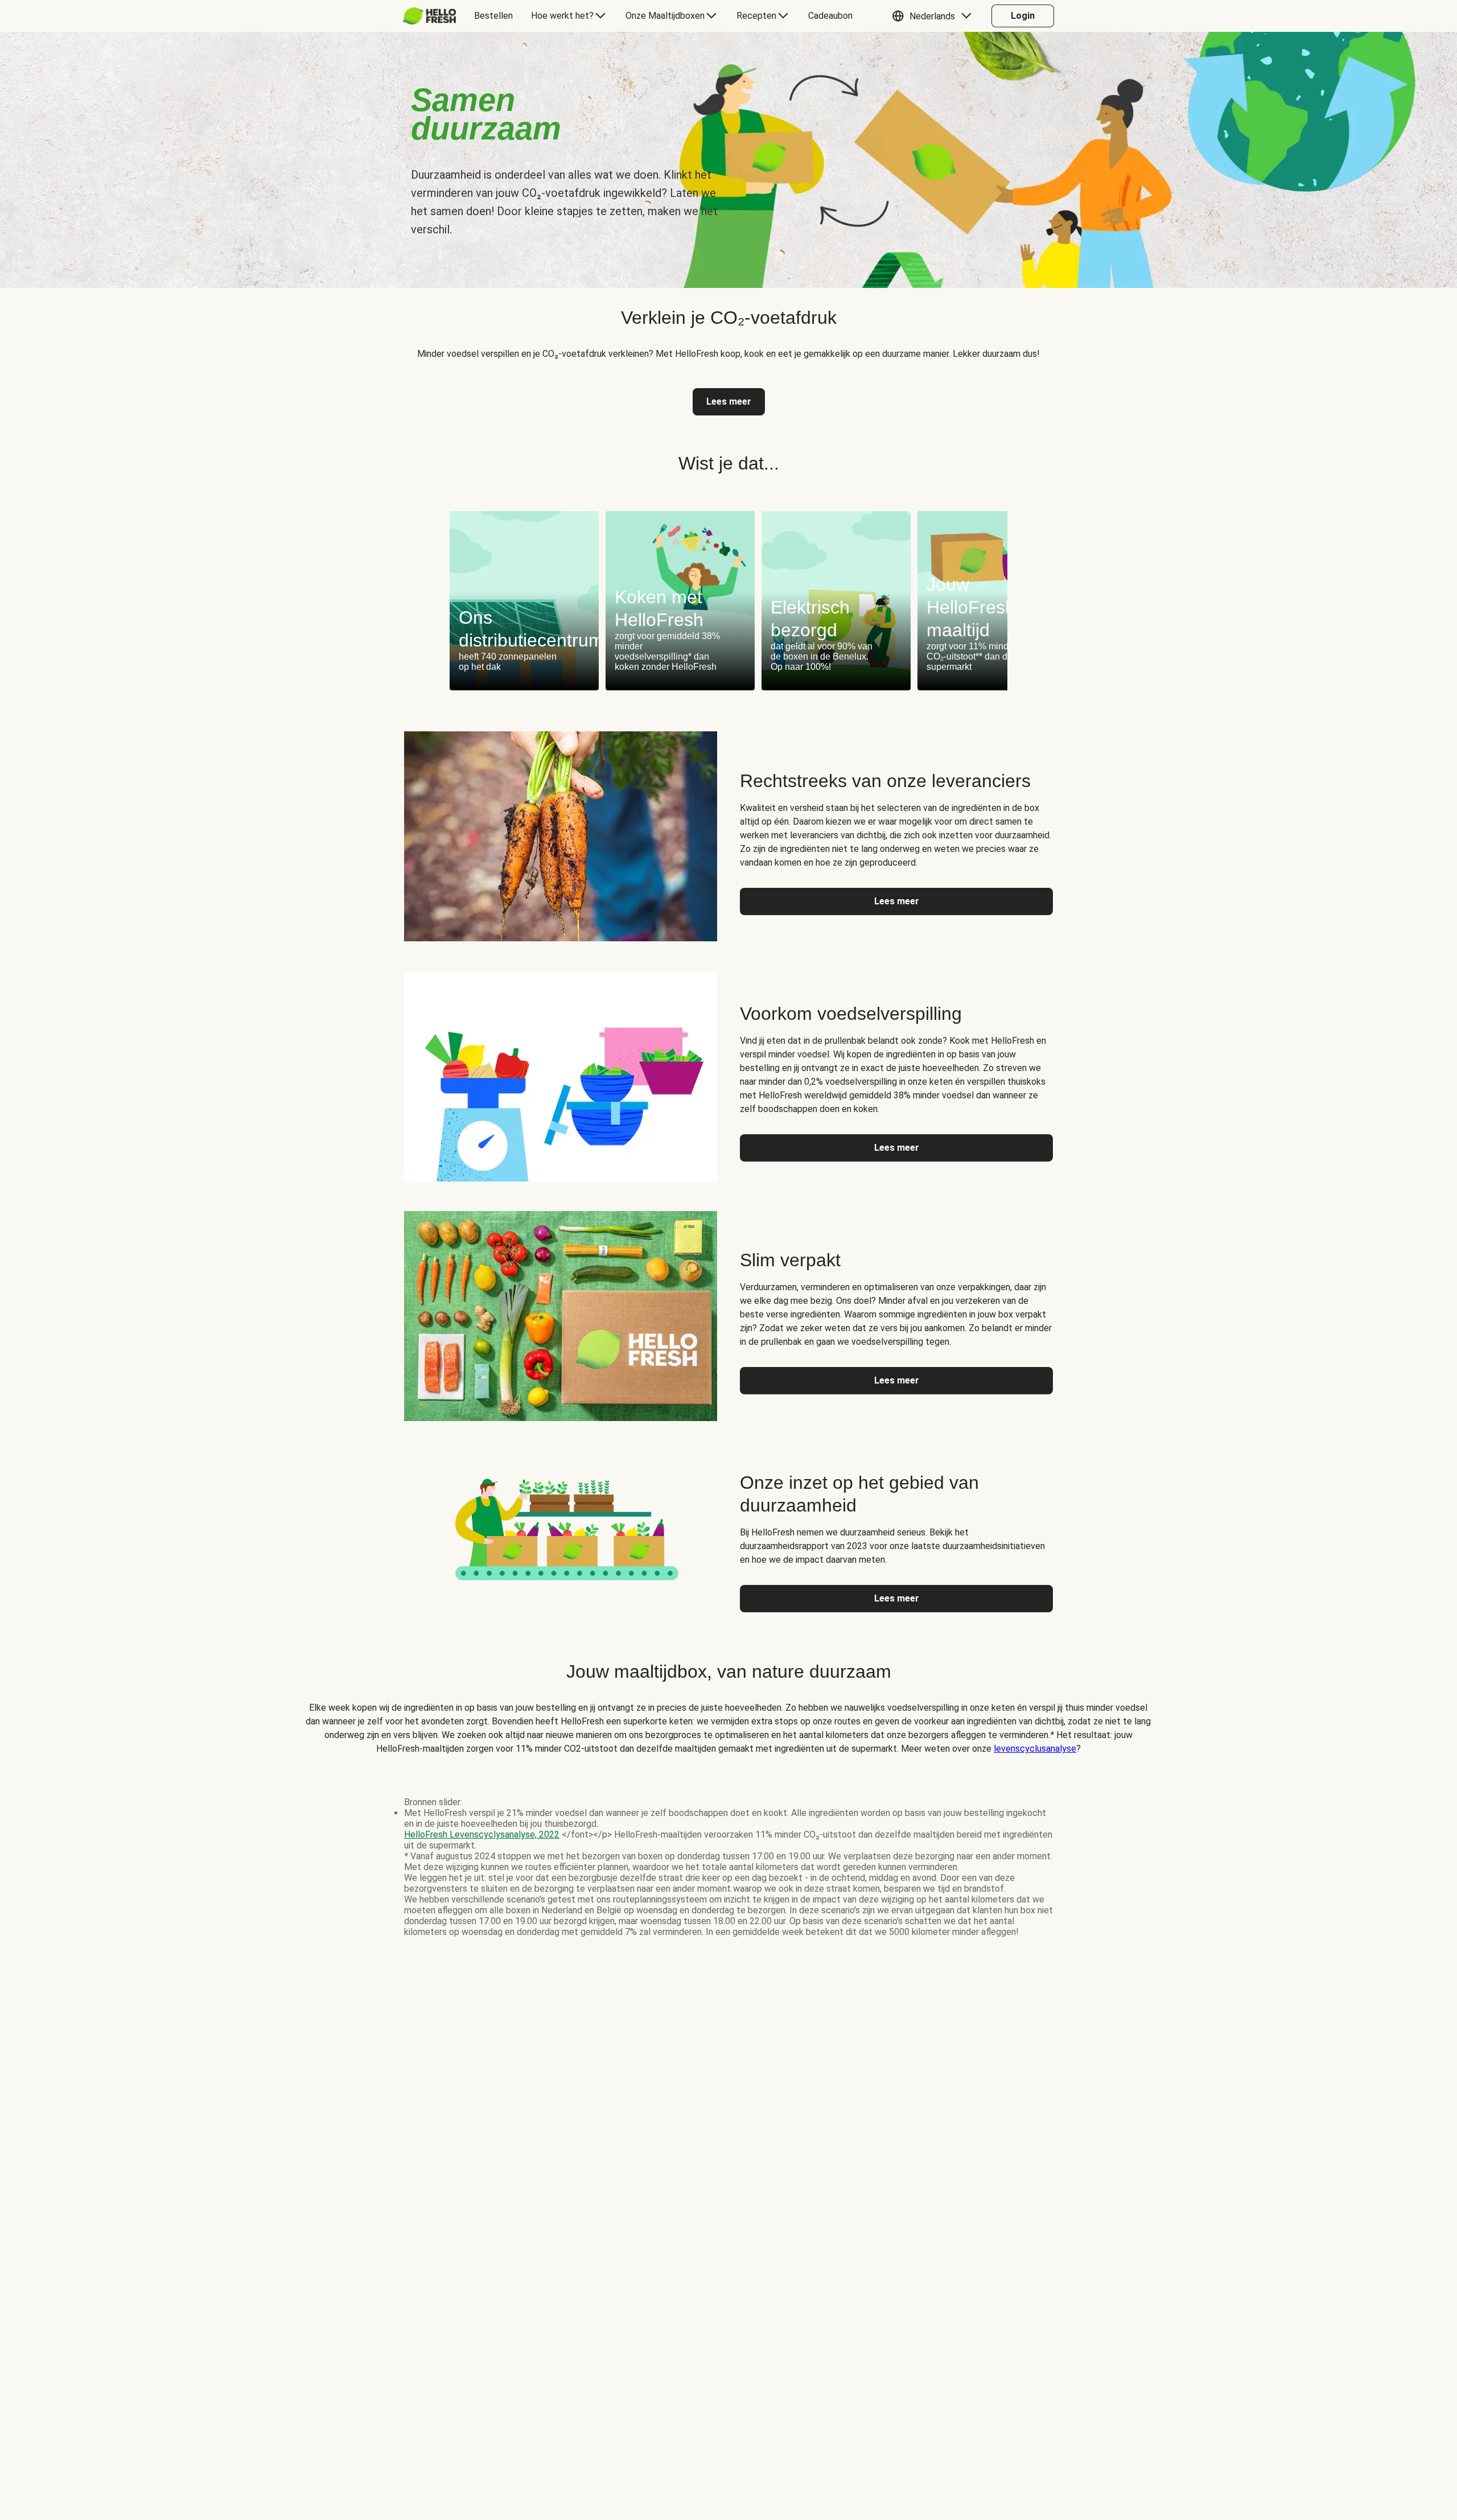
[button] (935, 16)
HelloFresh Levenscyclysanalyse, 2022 (482, 1835)
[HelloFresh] (429, 16)
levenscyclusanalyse (1035, 1749)
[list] (728, 601)
